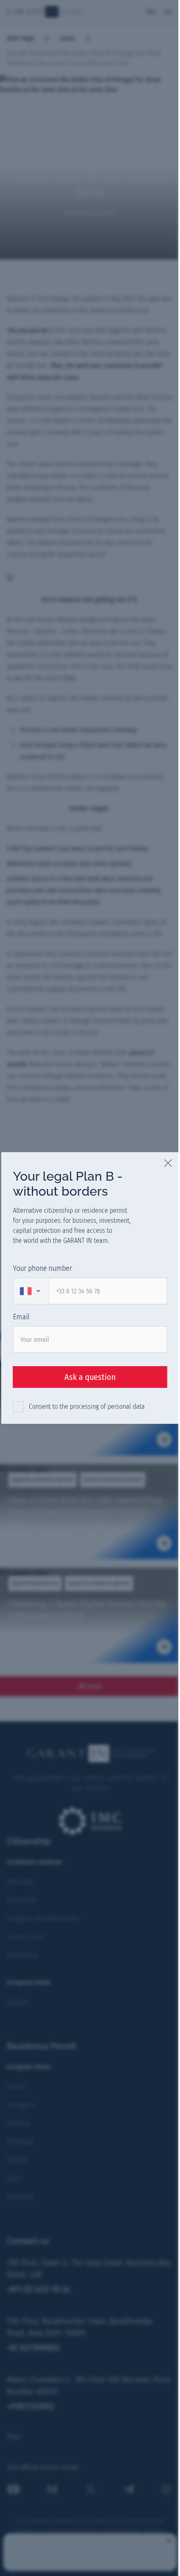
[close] (169, 1163)
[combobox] (31, 1291)
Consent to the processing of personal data (87, 1406)
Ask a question (90, 1377)
